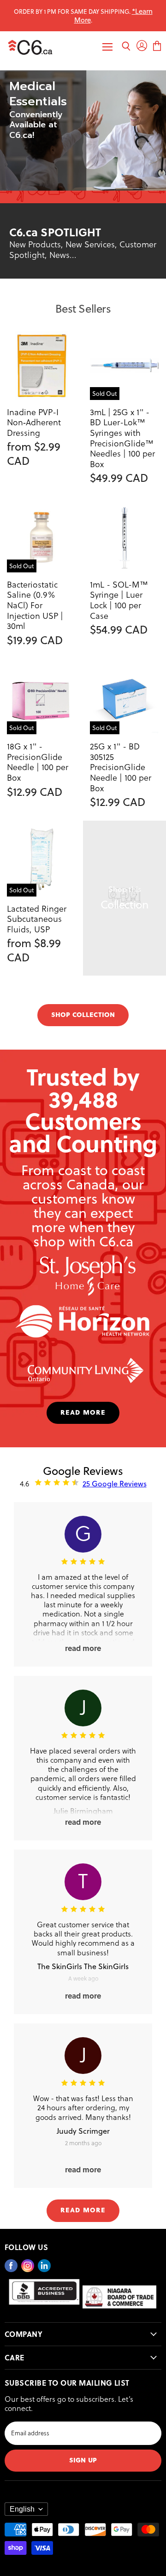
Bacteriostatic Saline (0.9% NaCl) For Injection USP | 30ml (35, 605)
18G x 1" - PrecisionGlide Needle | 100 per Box (38, 762)
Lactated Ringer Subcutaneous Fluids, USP (37, 919)
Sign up (83, 2459)
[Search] (126, 47)
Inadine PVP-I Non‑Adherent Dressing (34, 422)
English (22, 2509)
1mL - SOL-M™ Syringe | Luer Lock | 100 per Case (119, 600)
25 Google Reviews (115, 1483)
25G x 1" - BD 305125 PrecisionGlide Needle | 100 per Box (121, 767)
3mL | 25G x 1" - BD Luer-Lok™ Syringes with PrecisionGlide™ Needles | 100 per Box (122, 438)
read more (83, 1412)
